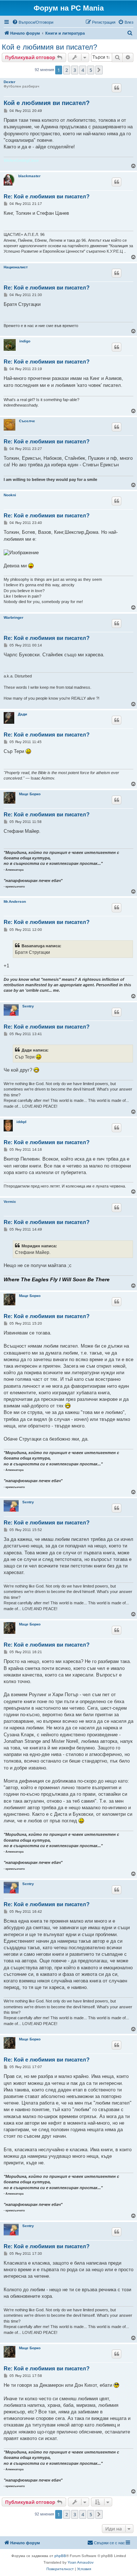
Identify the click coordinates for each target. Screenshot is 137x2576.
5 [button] (91, 70)
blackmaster (29, 176)
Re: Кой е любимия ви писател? (47, 196)
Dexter (9, 82)
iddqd (21, 1122)
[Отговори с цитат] (117, 88)
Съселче (27, 421)
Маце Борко (30, 794)
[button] (99, 70)
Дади (22, 714)
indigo (25, 341)
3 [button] (75, 70)
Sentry (28, 1006)
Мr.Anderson (15, 902)
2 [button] (67, 70)
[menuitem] (33, 22)
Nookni (10, 495)
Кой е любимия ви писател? (50, 47)
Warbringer (14, 617)
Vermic (10, 1202)
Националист (16, 267)
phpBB (60, 2556)
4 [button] (83, 70)
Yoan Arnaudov (81, 2562)
